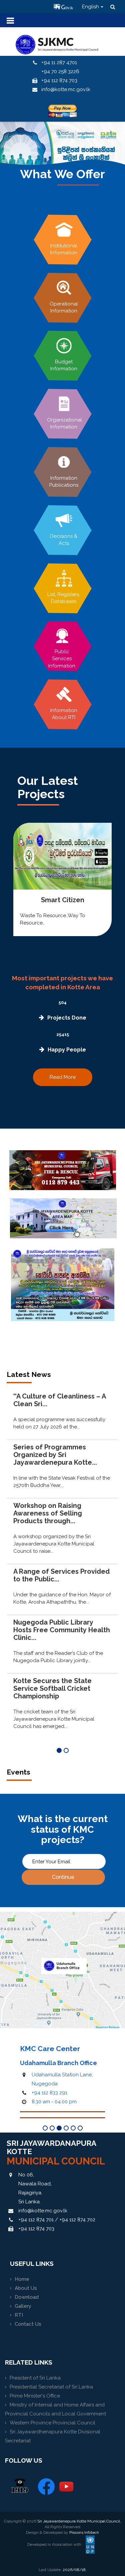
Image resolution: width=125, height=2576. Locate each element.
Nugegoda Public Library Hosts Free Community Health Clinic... (62, 1630)
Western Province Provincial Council (52, 2423)
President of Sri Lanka (35, 2378)
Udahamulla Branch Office (58, 2063)
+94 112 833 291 (49, 2093)
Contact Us (28, 2324)
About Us (26, 2288)
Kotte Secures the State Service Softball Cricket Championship (52, 1688)
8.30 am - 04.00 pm (54, 2102)
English (91, 7)
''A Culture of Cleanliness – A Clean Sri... (59, 1400)
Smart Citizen (63, 900)
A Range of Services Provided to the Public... (61, 1575)
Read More (63, 1077)
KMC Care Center (50, 2049)
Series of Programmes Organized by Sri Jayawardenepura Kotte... (55, 1455)
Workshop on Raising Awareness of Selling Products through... (48, 1513)
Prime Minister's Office (35, 2396)
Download (27, 2297)
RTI (19, 2315)
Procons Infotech (84, 2532)
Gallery (23, 2306)
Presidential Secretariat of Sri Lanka (51, 2387)
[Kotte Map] (63, 1218)
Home (22, 2279)
